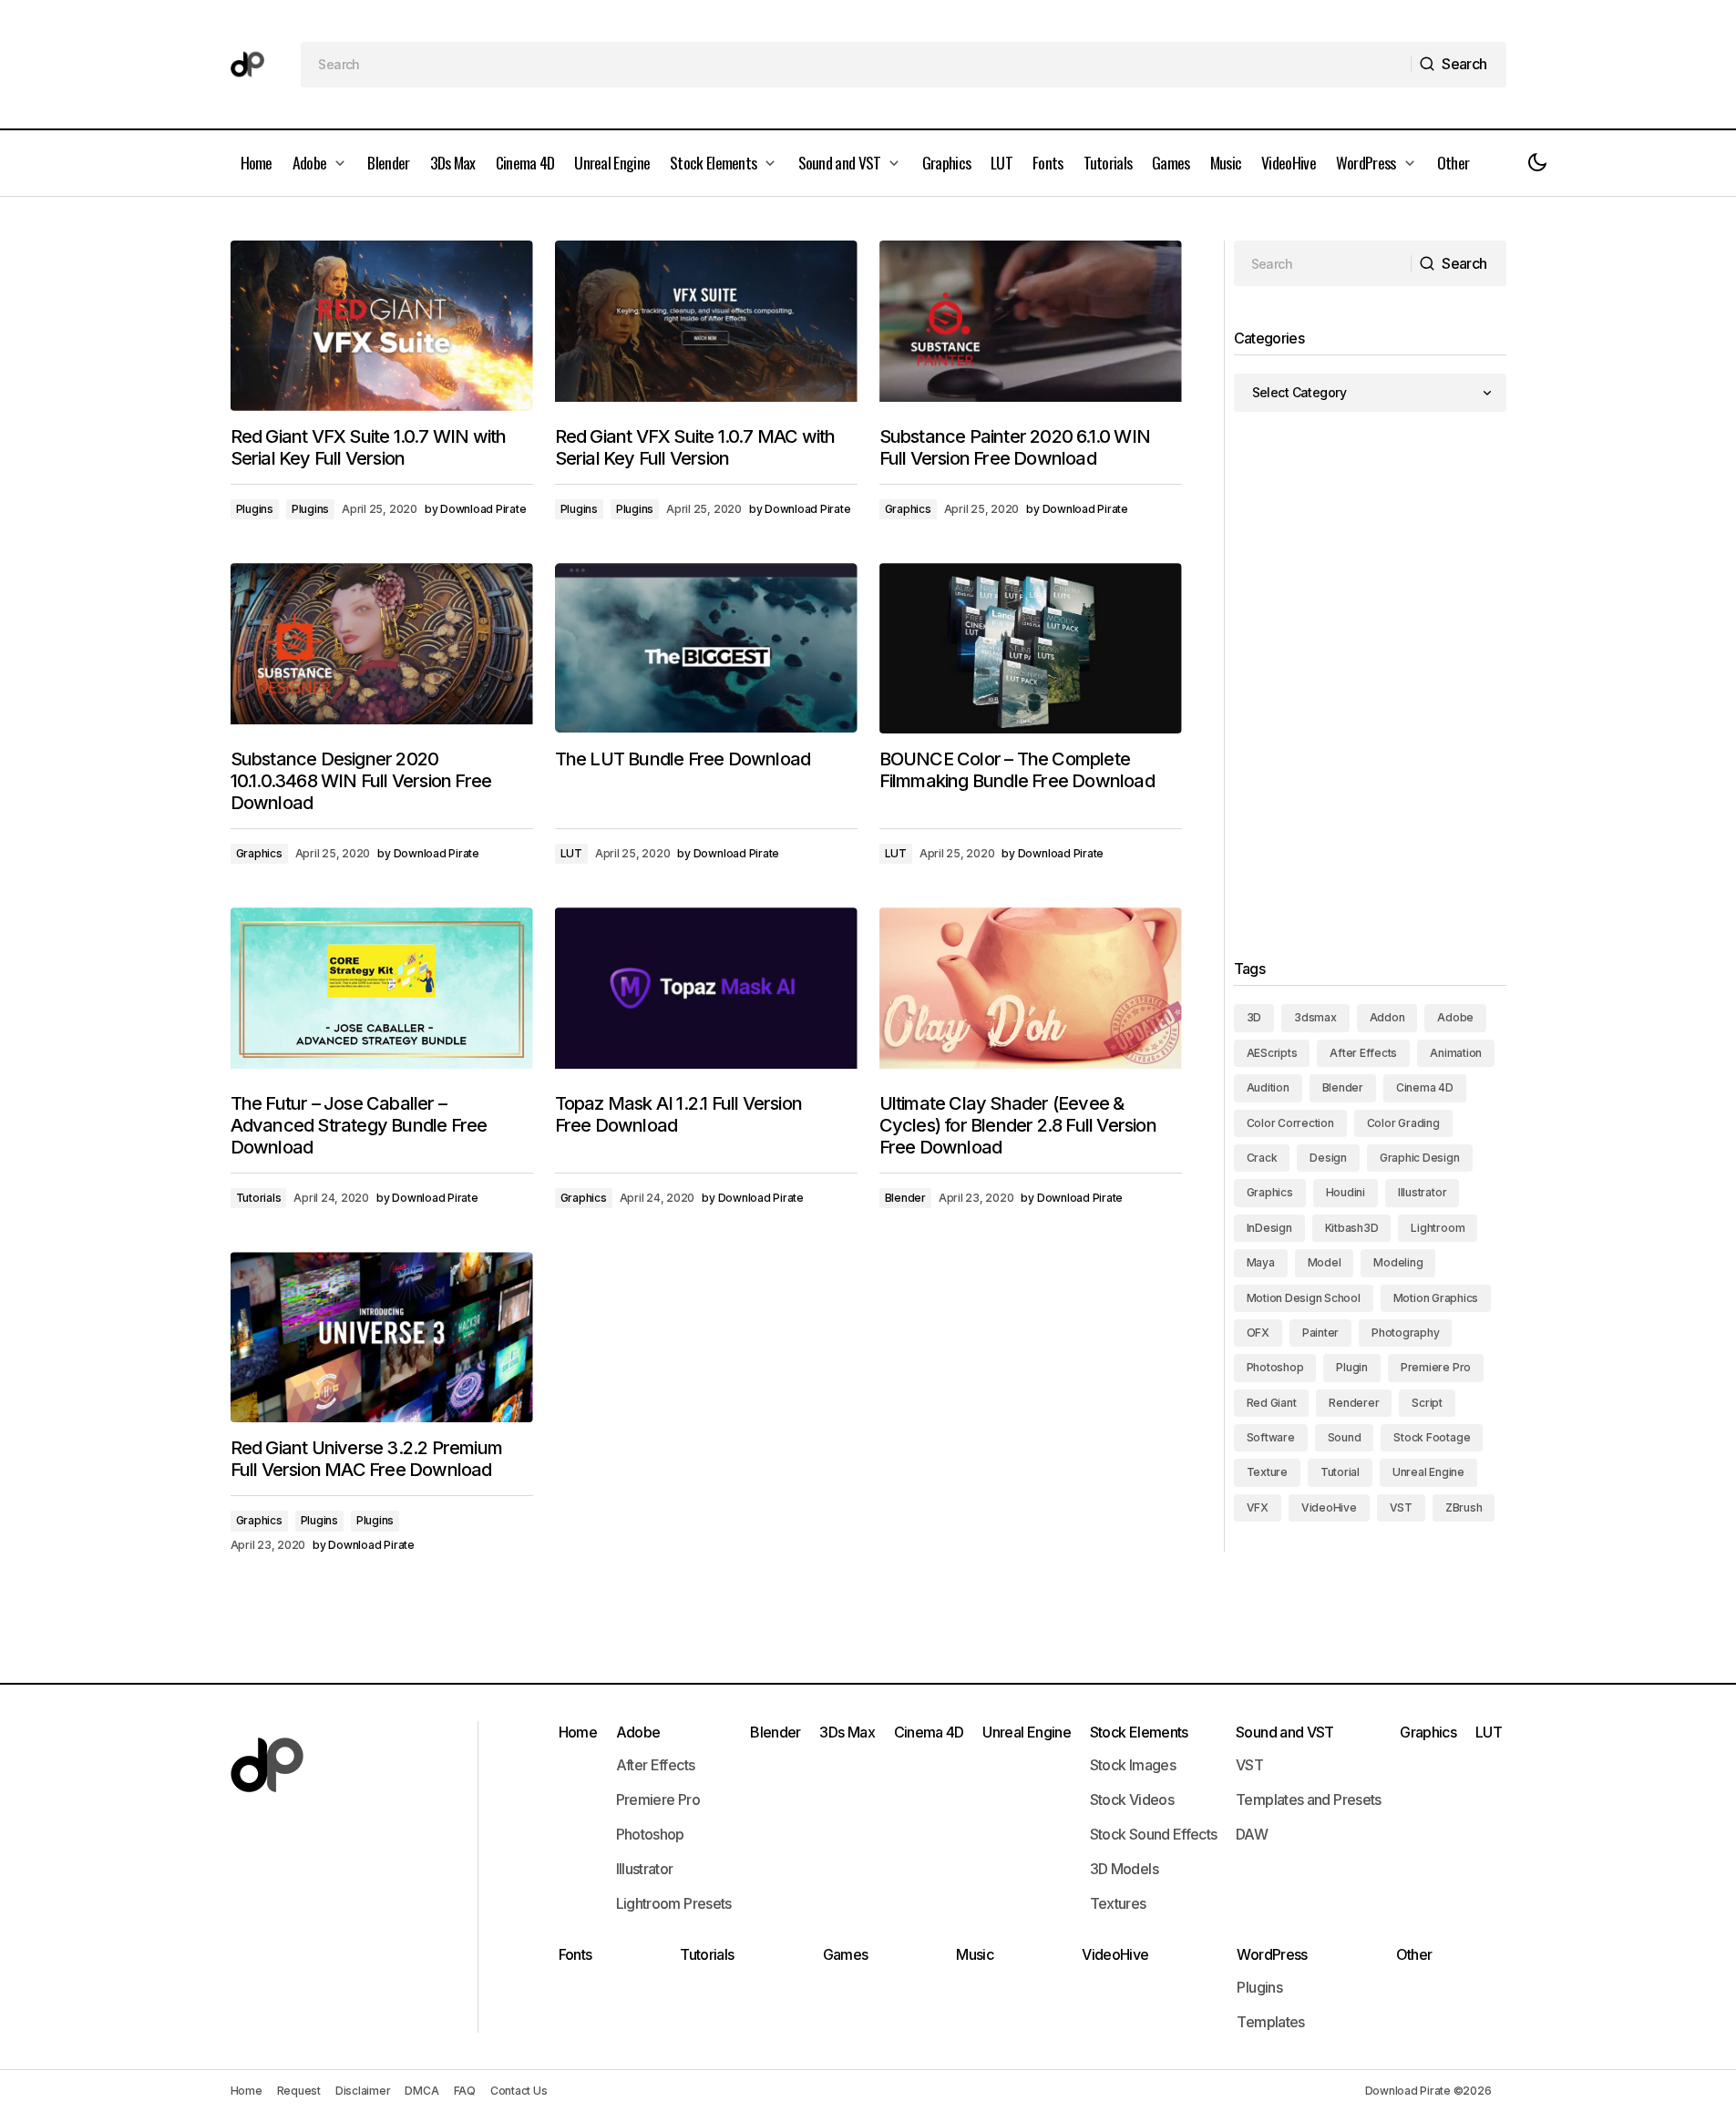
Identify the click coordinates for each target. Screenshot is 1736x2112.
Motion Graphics (1436, 1298)
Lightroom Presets (674, 1903)
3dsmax (1315, 1017)
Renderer (1354, 1403)
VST (1401, 1507)
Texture (1267, 1472)
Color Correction (1290, 1123)
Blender (905, 1198)
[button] (1537, 163)
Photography (1405, 1333)
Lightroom (1438, 1228)
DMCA (421, 2091)
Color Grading (1403, 1123)
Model (1325, 1262)
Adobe (1455, 1017)
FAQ (465, 2091)
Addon (1387, 1017)
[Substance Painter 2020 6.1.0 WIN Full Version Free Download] (1031, 326)
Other (1414, 1954)
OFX (1258, 1333)
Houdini (1346, 1192)
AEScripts (1272, 1053)
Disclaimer (363, 2091)
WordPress (1272, 1954)
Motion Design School (1304, 1298)
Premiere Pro (1436, 1367)
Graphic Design (1420, 1158)
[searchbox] (856, 65)
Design (1328, 1158)
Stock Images (1133, 1765)
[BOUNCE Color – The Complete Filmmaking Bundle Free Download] (1031, 648)
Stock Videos (1132, 1799)
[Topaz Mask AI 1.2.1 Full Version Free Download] (706, 993)
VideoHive (1329, 1507)
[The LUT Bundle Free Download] (706, 648)
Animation (1456, 1053)
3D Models (1124, 1869)
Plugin (1352, 1367)
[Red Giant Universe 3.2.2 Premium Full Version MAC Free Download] (382, 1337)
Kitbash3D (1352, 1228)
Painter (1320, 1333)
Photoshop (1275, 1367)
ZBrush (1464, 1507)
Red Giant (1272, 1403)
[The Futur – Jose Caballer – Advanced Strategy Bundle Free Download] (382, 993)
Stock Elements (1139, 1732)
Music (975, 1954)
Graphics (908, 509)
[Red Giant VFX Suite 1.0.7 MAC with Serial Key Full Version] (706, 326)
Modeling (1398, 1262)
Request (299, 2091)
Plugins (255, 509)
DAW (1252, 1834)
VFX (1258, 1507)
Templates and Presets (1309, 1799)
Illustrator (1422, 1192)
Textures (1118, 1903)
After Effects (1363, 1053)
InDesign (1269, 1228)
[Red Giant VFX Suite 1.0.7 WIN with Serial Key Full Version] (382, 326)
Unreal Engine (1428, 1472)
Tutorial (1340, 1472)
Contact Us (519, 2091)
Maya (1261, 1262)
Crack (1262, 1158)
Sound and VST (1285, 1732)
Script (1427, 1403)
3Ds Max (847, 1732)
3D (1254, 1017)
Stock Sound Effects (1154, 1834)
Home (578, 1732)
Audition (1268, 1087)
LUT (571, 853)
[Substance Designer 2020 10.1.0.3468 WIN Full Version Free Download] (382, 648)
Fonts (575, 1954)
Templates (1270, 2022)
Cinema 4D (1425, 1087)
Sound (1345, 1437)
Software (1271, 1437)
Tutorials (259, 1198)
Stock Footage (1432, 1437)
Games (846, 1954)
